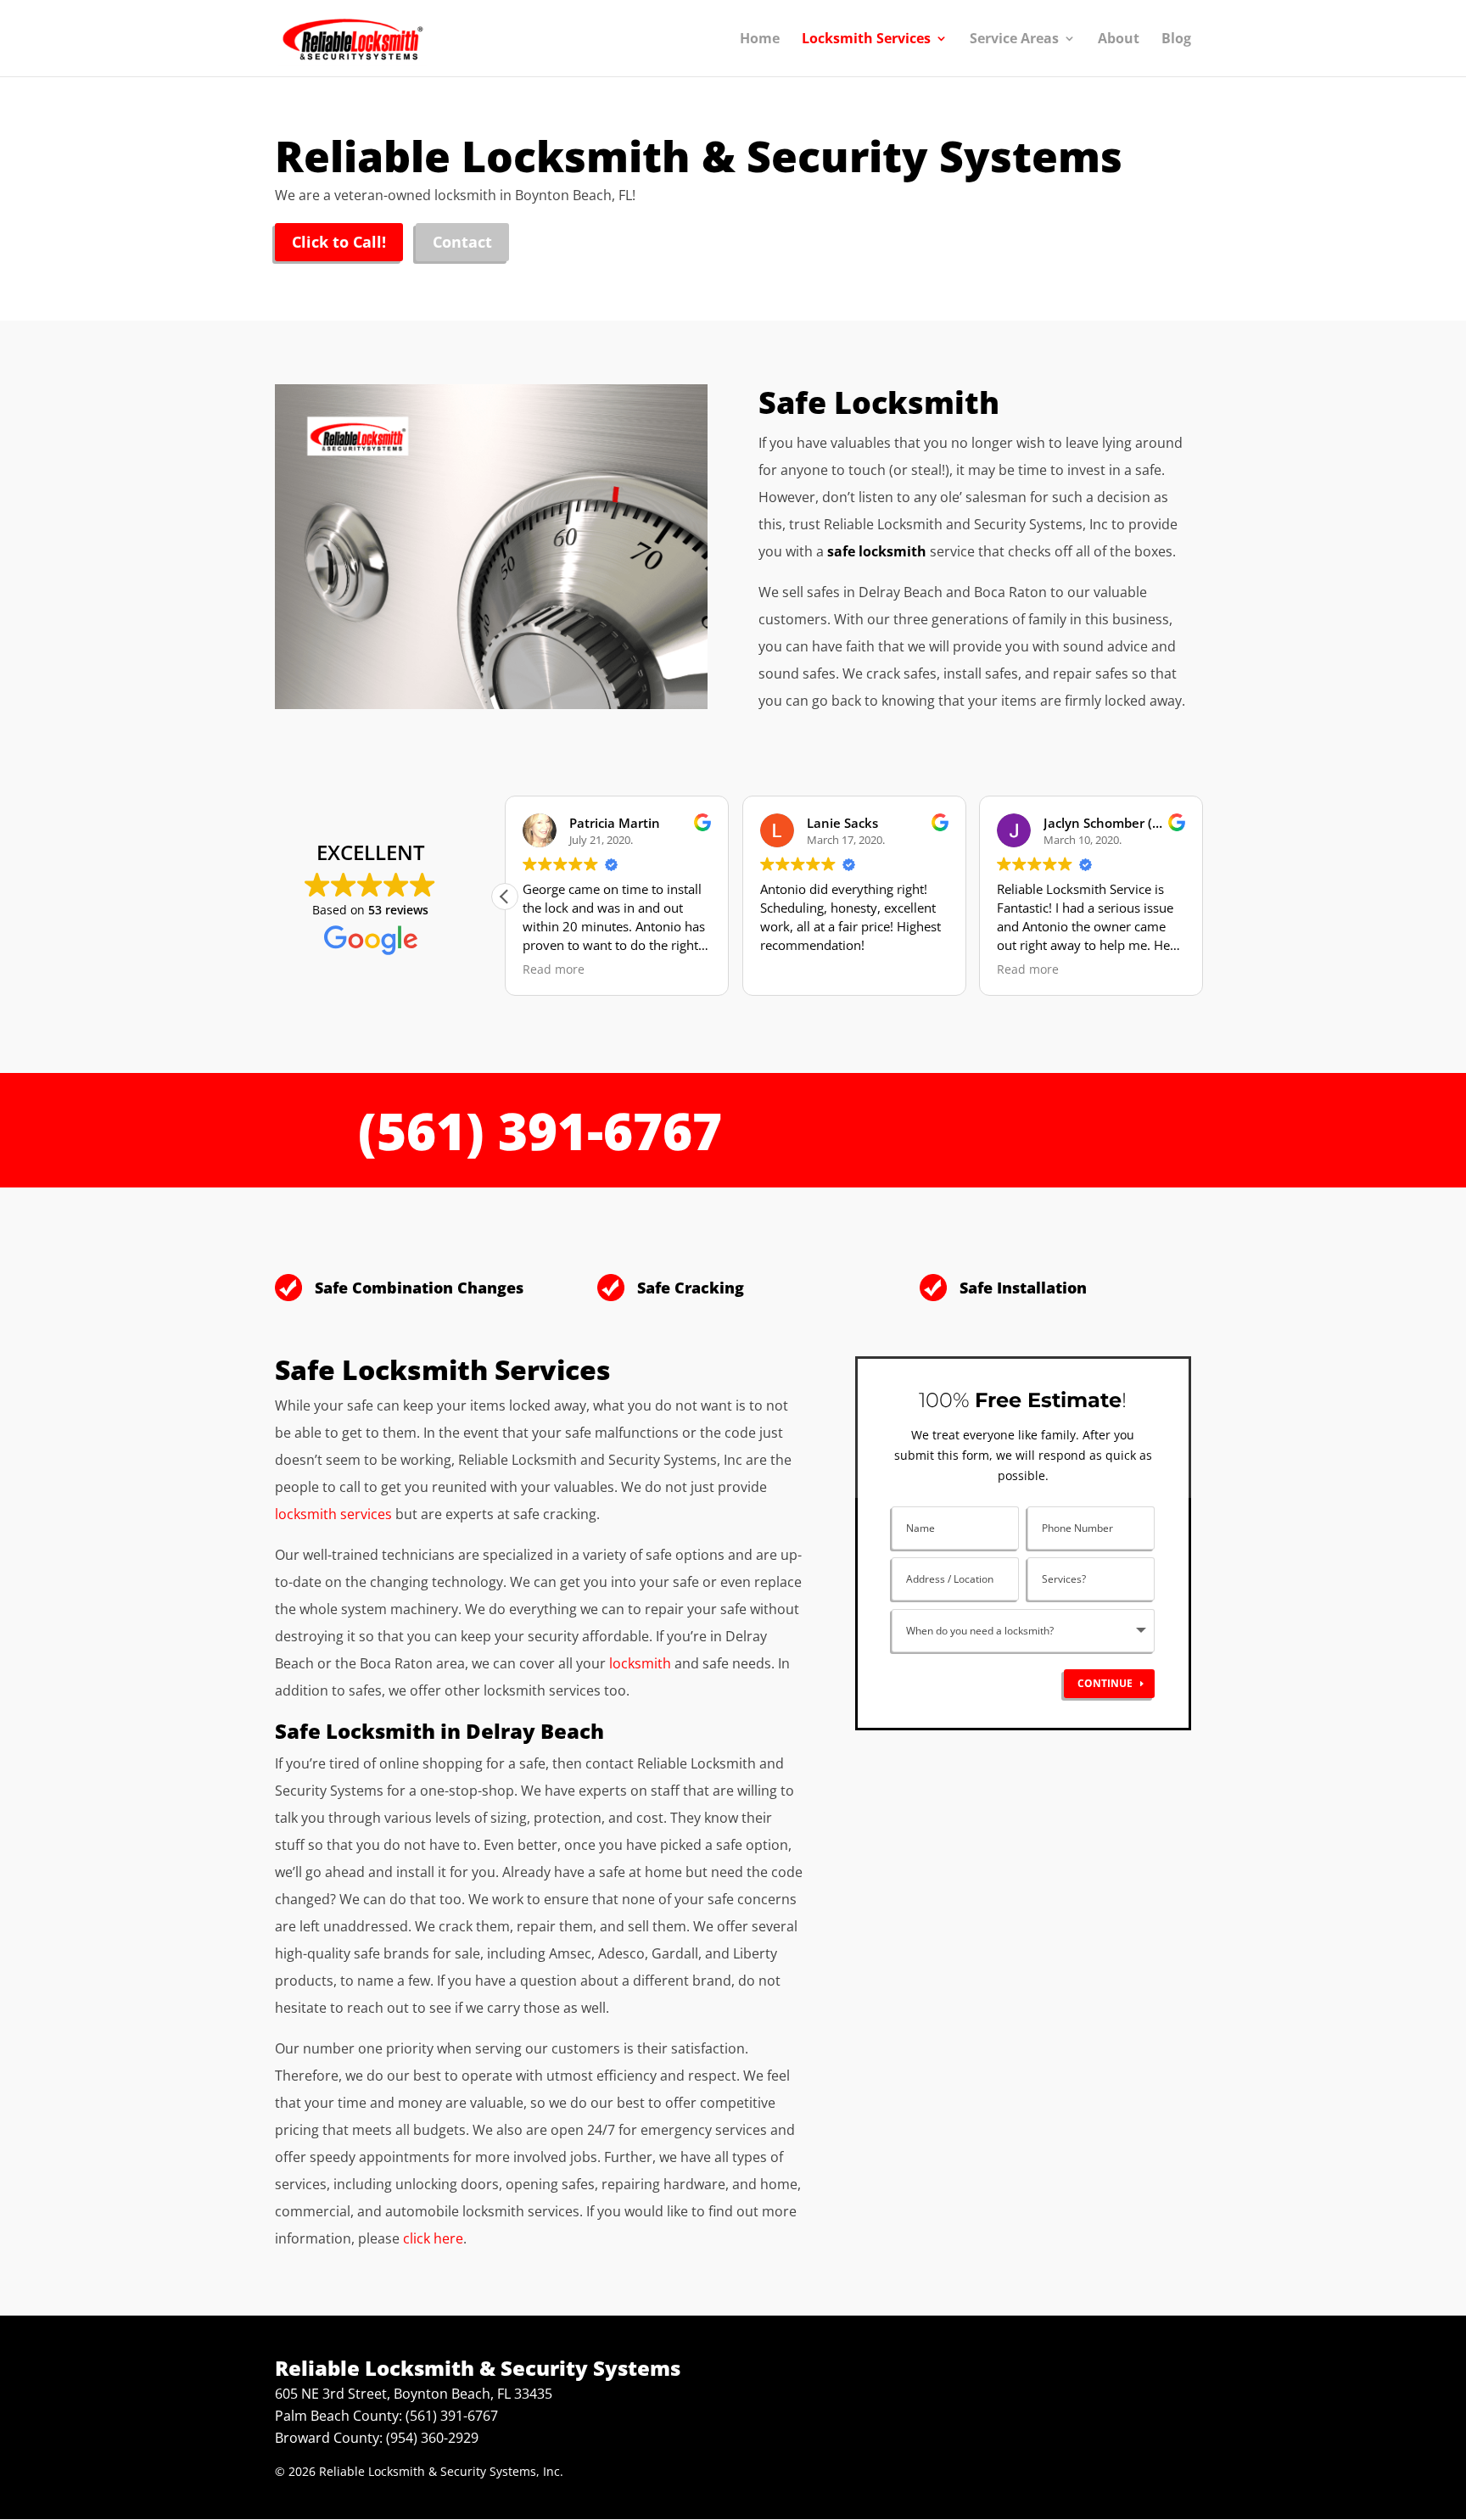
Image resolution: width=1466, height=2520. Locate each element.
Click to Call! (339, 242)
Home (760, 40)
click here (433, 2238)
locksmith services (333, 1514)
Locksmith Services (866, 40)
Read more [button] (554, 969)
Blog (1176, 40)
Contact (462, 242)
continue (1105, 1683)
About (1119, 40)
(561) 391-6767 (540, 1131)
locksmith (640, 1663)
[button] (505, 897)
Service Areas (1014, 40)
